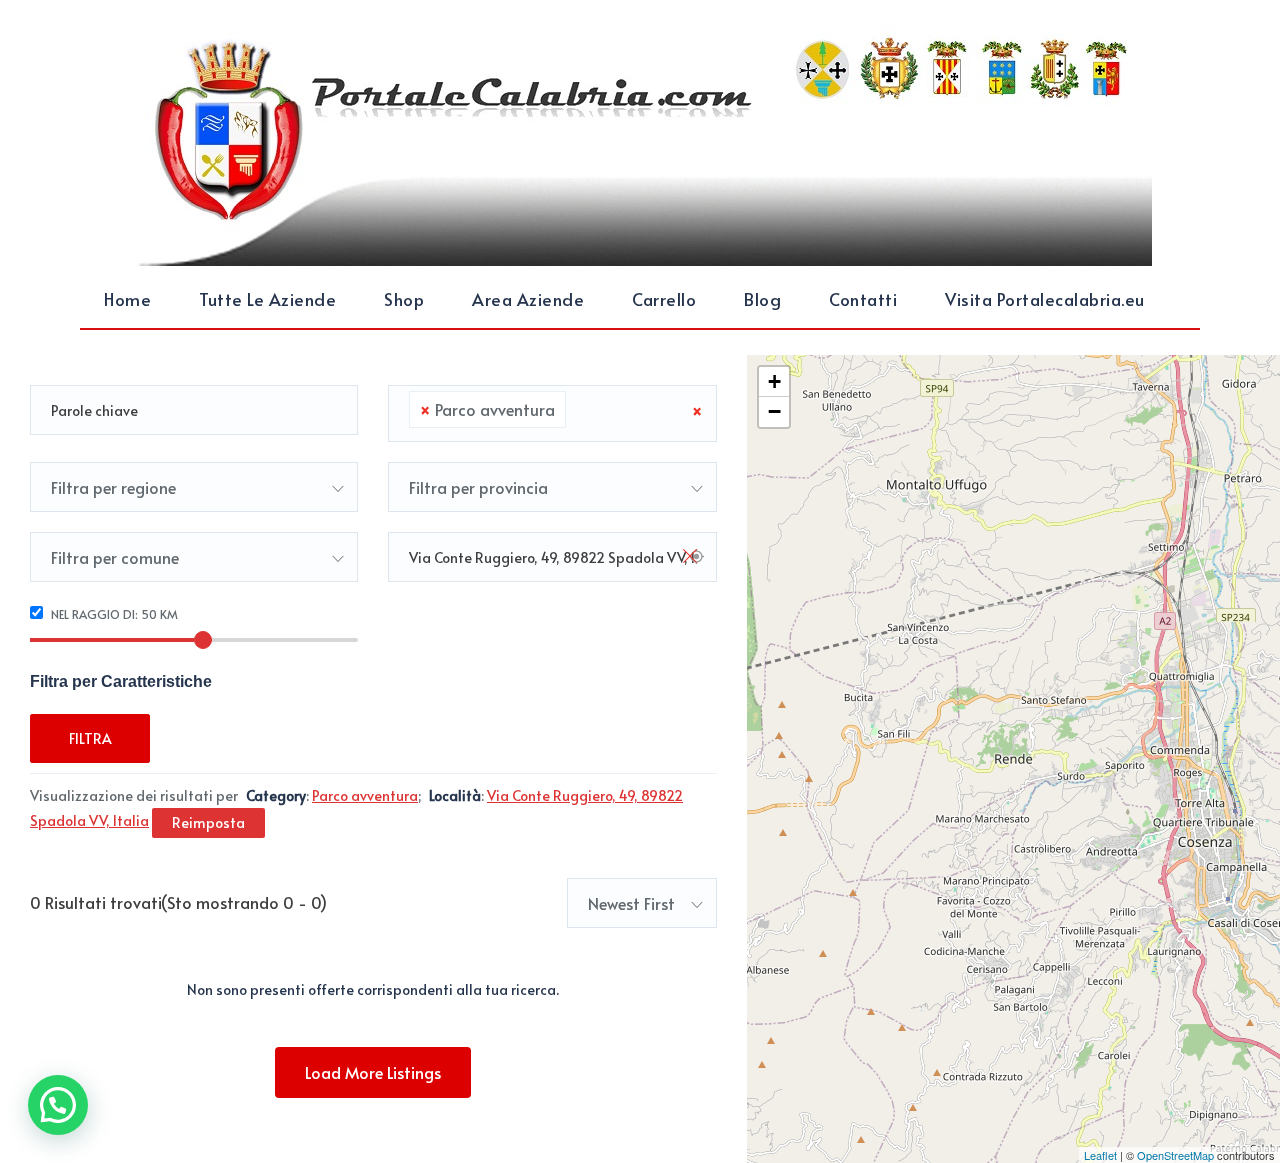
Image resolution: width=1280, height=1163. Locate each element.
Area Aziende (528, 299)
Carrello (664, 299)
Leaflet (1100, 1155)
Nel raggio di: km (113, 614)
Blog (762, 299)
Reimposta (208, 822)
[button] (58, 1105)
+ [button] (774, 381)
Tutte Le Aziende (267, 299)
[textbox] (577, 410)
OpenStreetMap (1175, 1155)
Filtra (90, 738)
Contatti (863, 299)
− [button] (774, 411)
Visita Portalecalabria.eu (1045, 299)
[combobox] (552, 413)
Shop (404, 299)
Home (127, 299)
